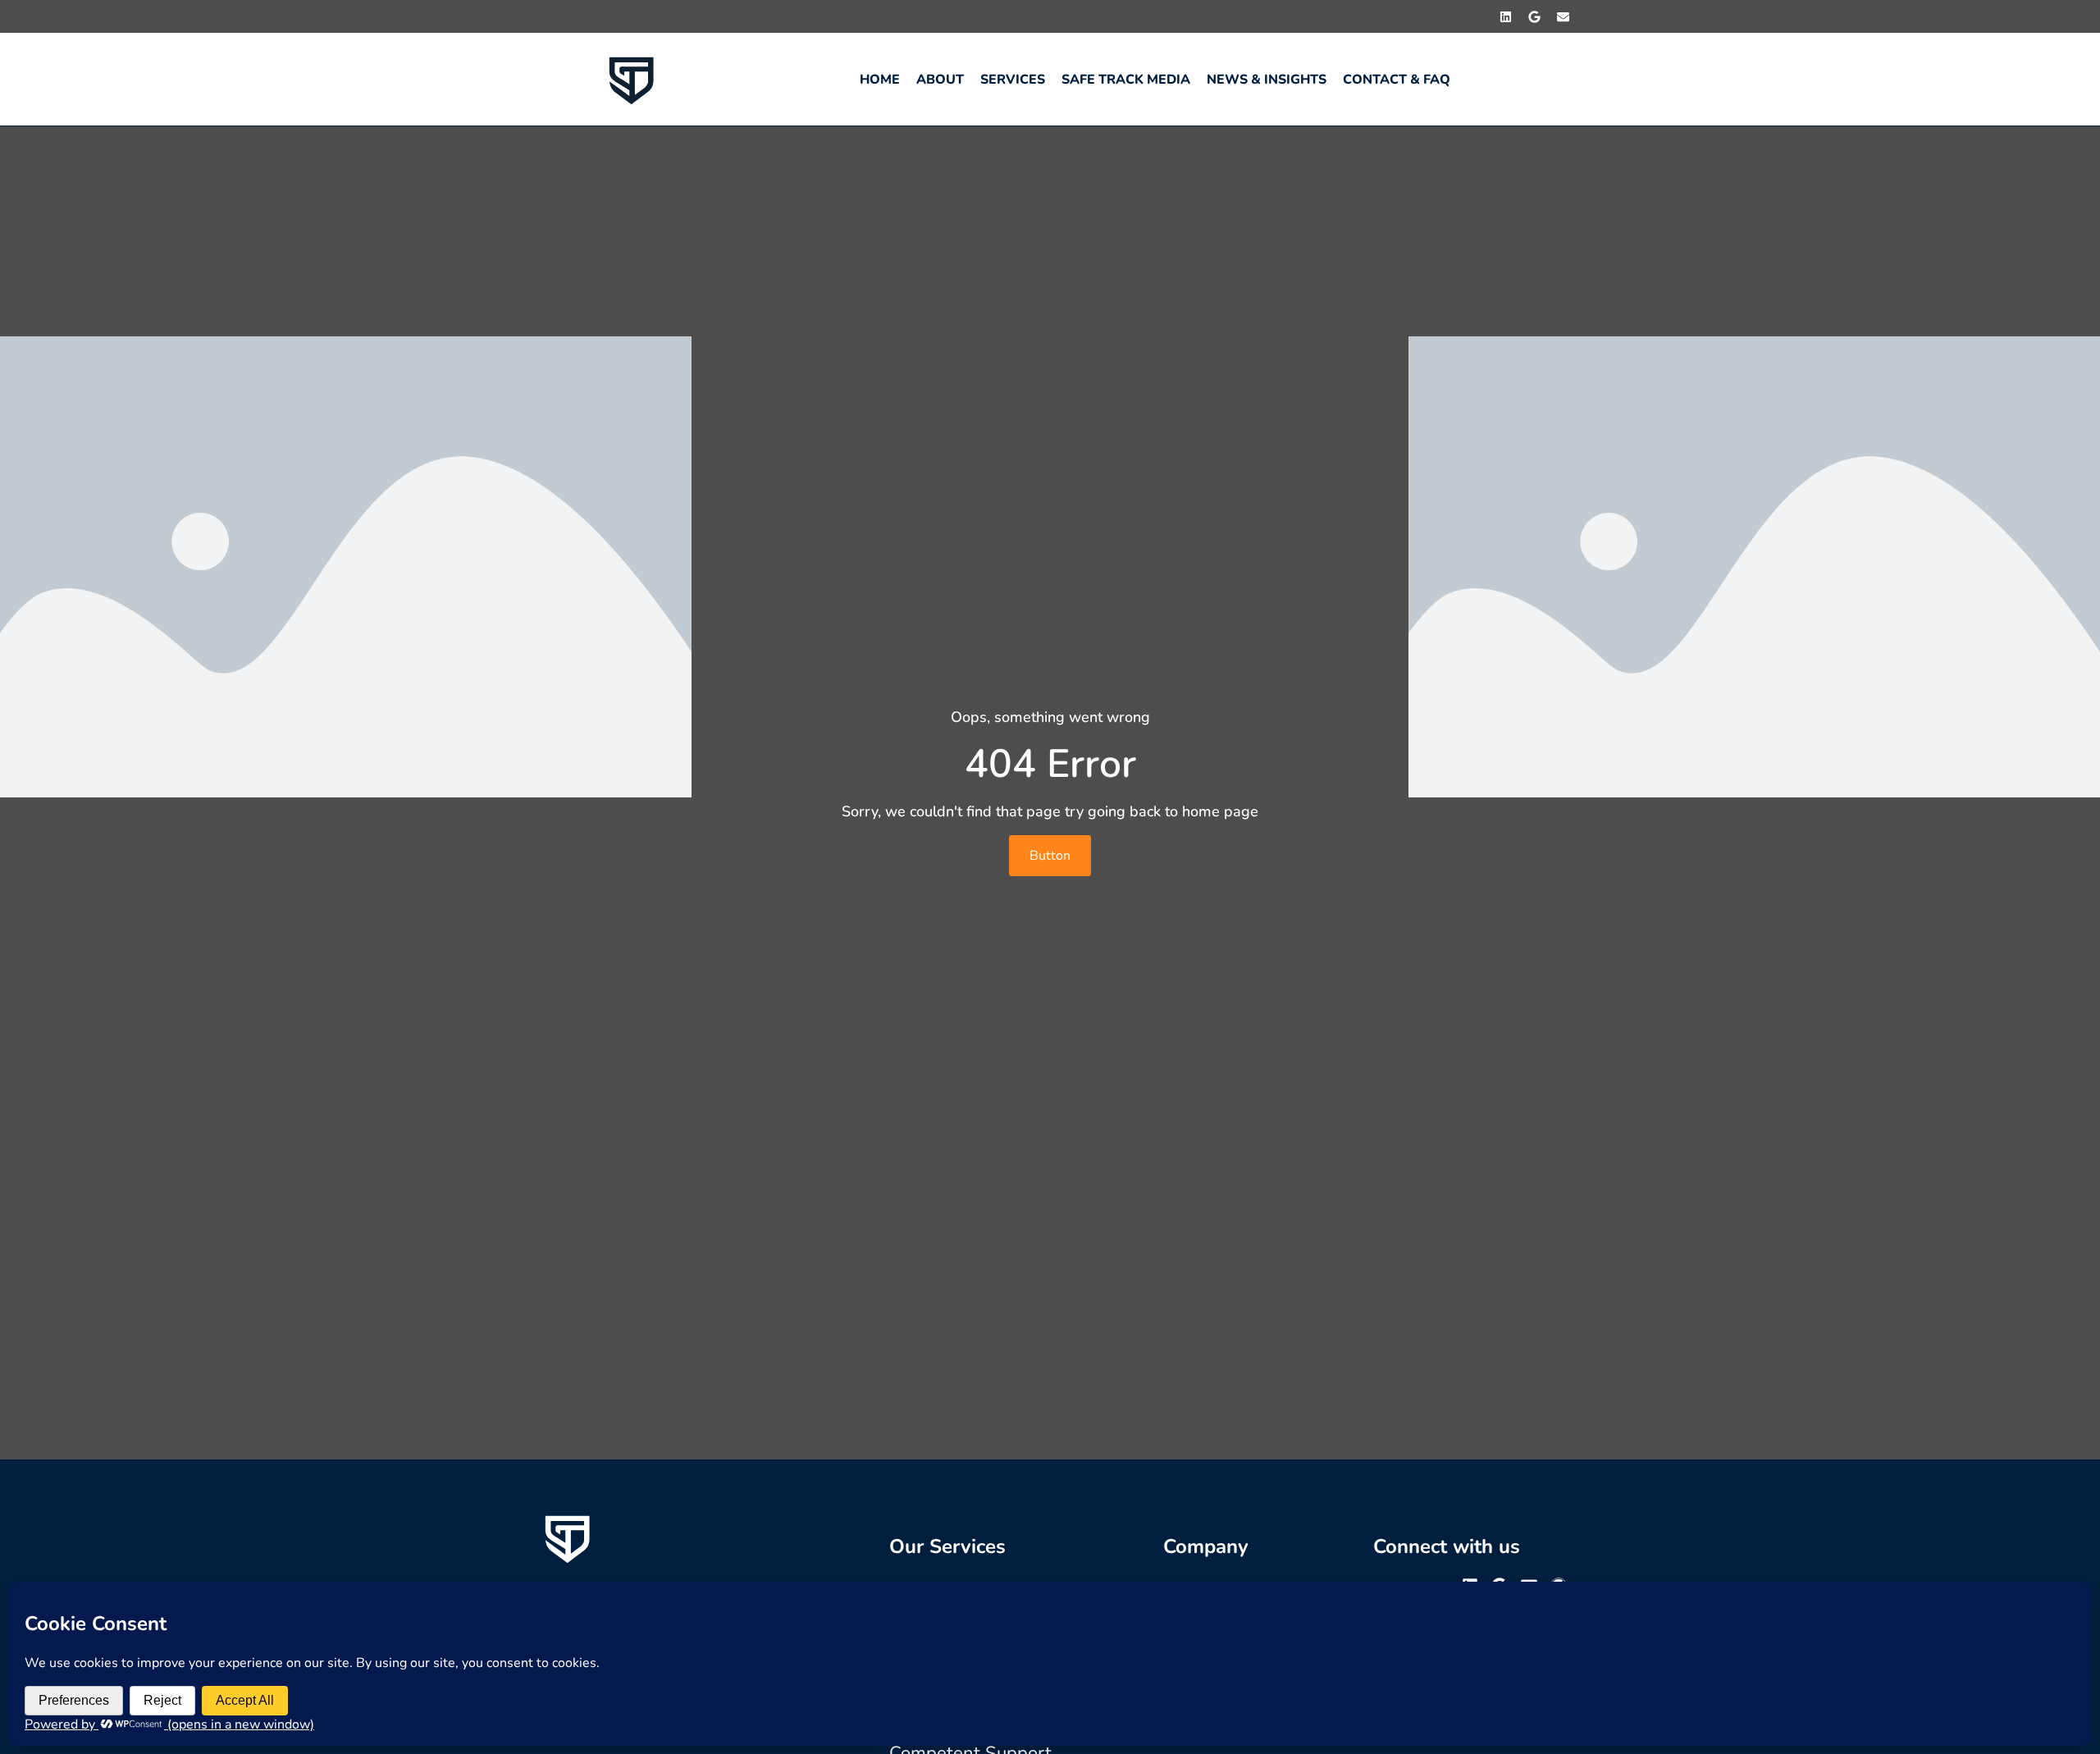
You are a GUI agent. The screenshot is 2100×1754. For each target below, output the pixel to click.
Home (880, 80)
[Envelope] (1563, 16)
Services (1013, 80)
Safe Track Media (1126, 80)
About (940, 80)
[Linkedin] (1505, 16)
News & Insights (1267, 80)
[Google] (1534, 16)
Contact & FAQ (1397, 80)
